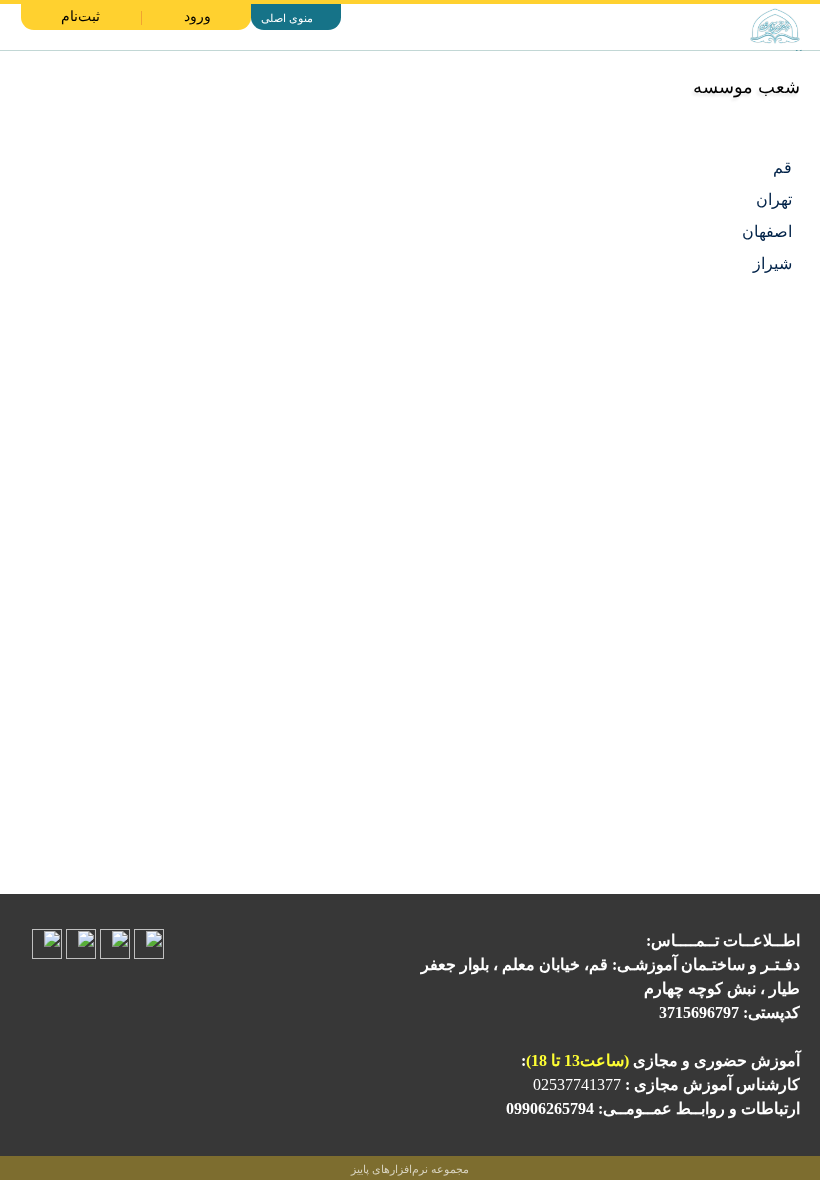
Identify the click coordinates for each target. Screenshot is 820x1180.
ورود (197, 16)
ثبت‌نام (80, 16)
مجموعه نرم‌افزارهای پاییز (410, 1169)
